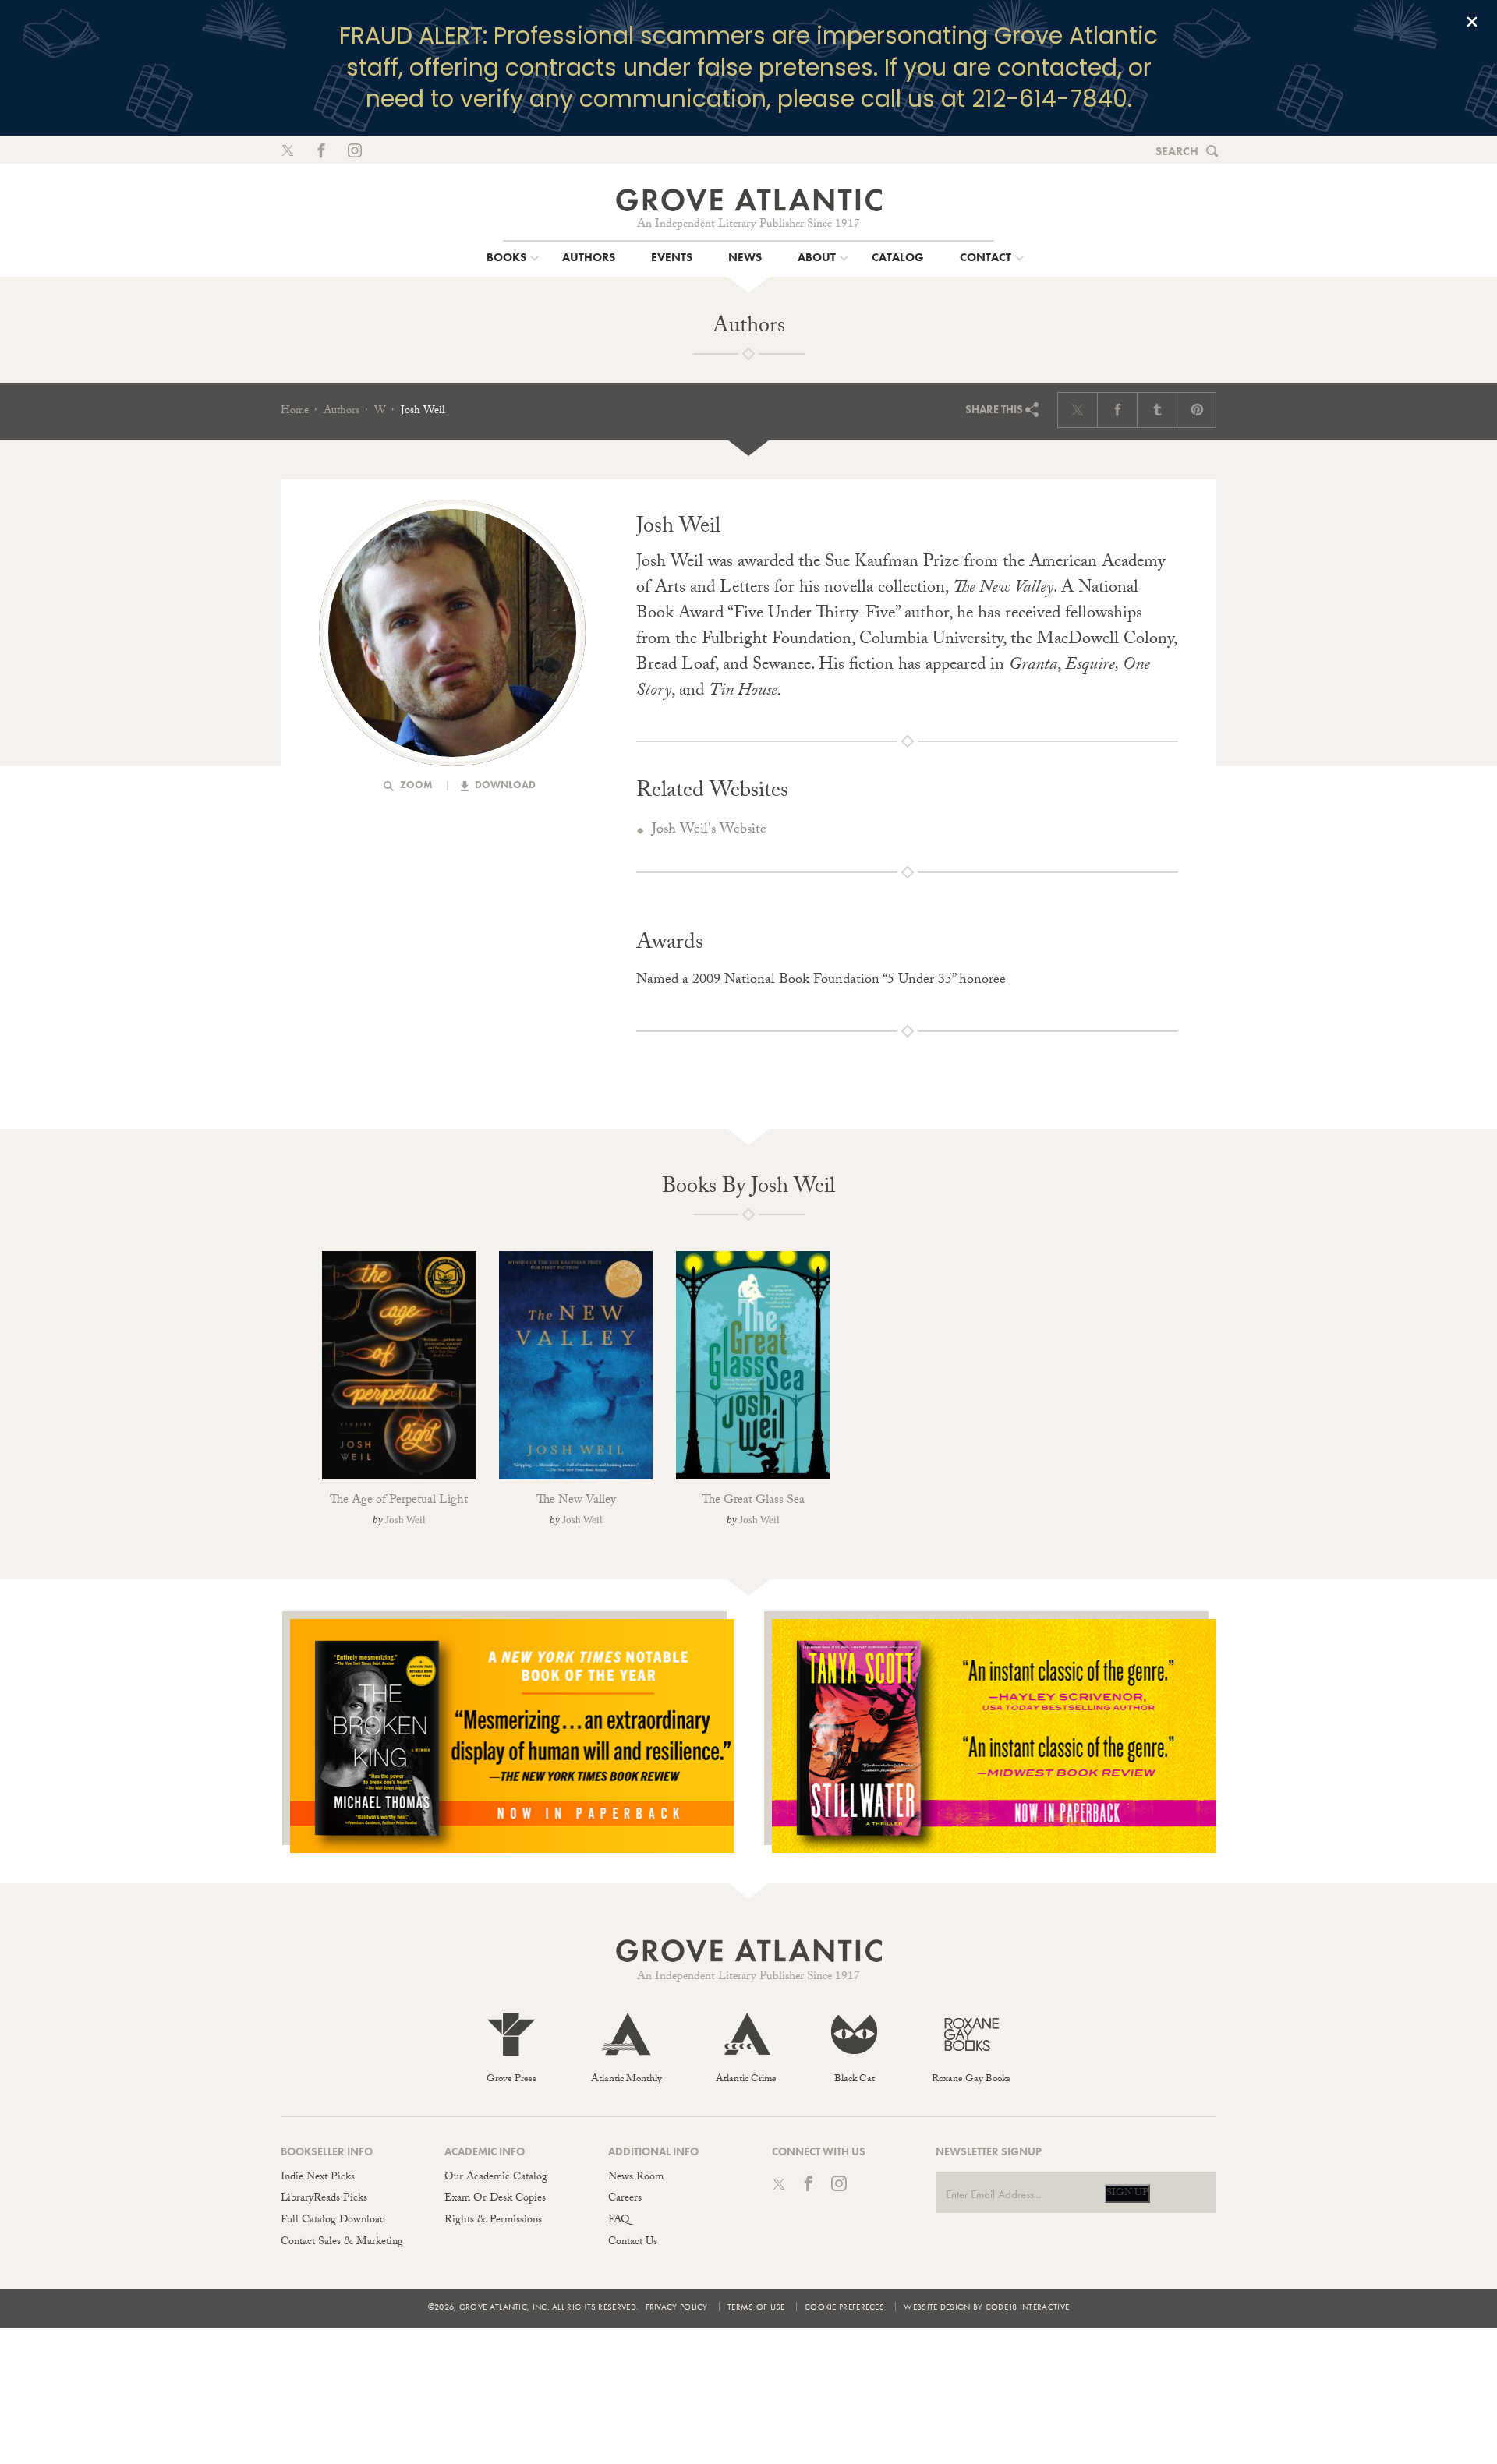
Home (295, 412)
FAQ (619, 2221)
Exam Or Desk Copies (495, 2199)
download (504, 785)
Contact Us (633, 2243)
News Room (636, 2178)
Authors (342, 412)
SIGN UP (1127, 2194)
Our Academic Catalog (496, 2178)
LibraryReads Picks (324, 2199)
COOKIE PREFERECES (844, 2307)
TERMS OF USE (756, 2307)
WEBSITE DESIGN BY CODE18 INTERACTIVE (986, 2307)
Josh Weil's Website (709, 831)
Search (1177, 151)
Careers (625, 2199)
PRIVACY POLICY (677, 2307)
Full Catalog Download (333, 2221)
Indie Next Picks (318, 2178)
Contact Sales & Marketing (342, 2243)
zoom (415, 785)
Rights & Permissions (493, 2221)
